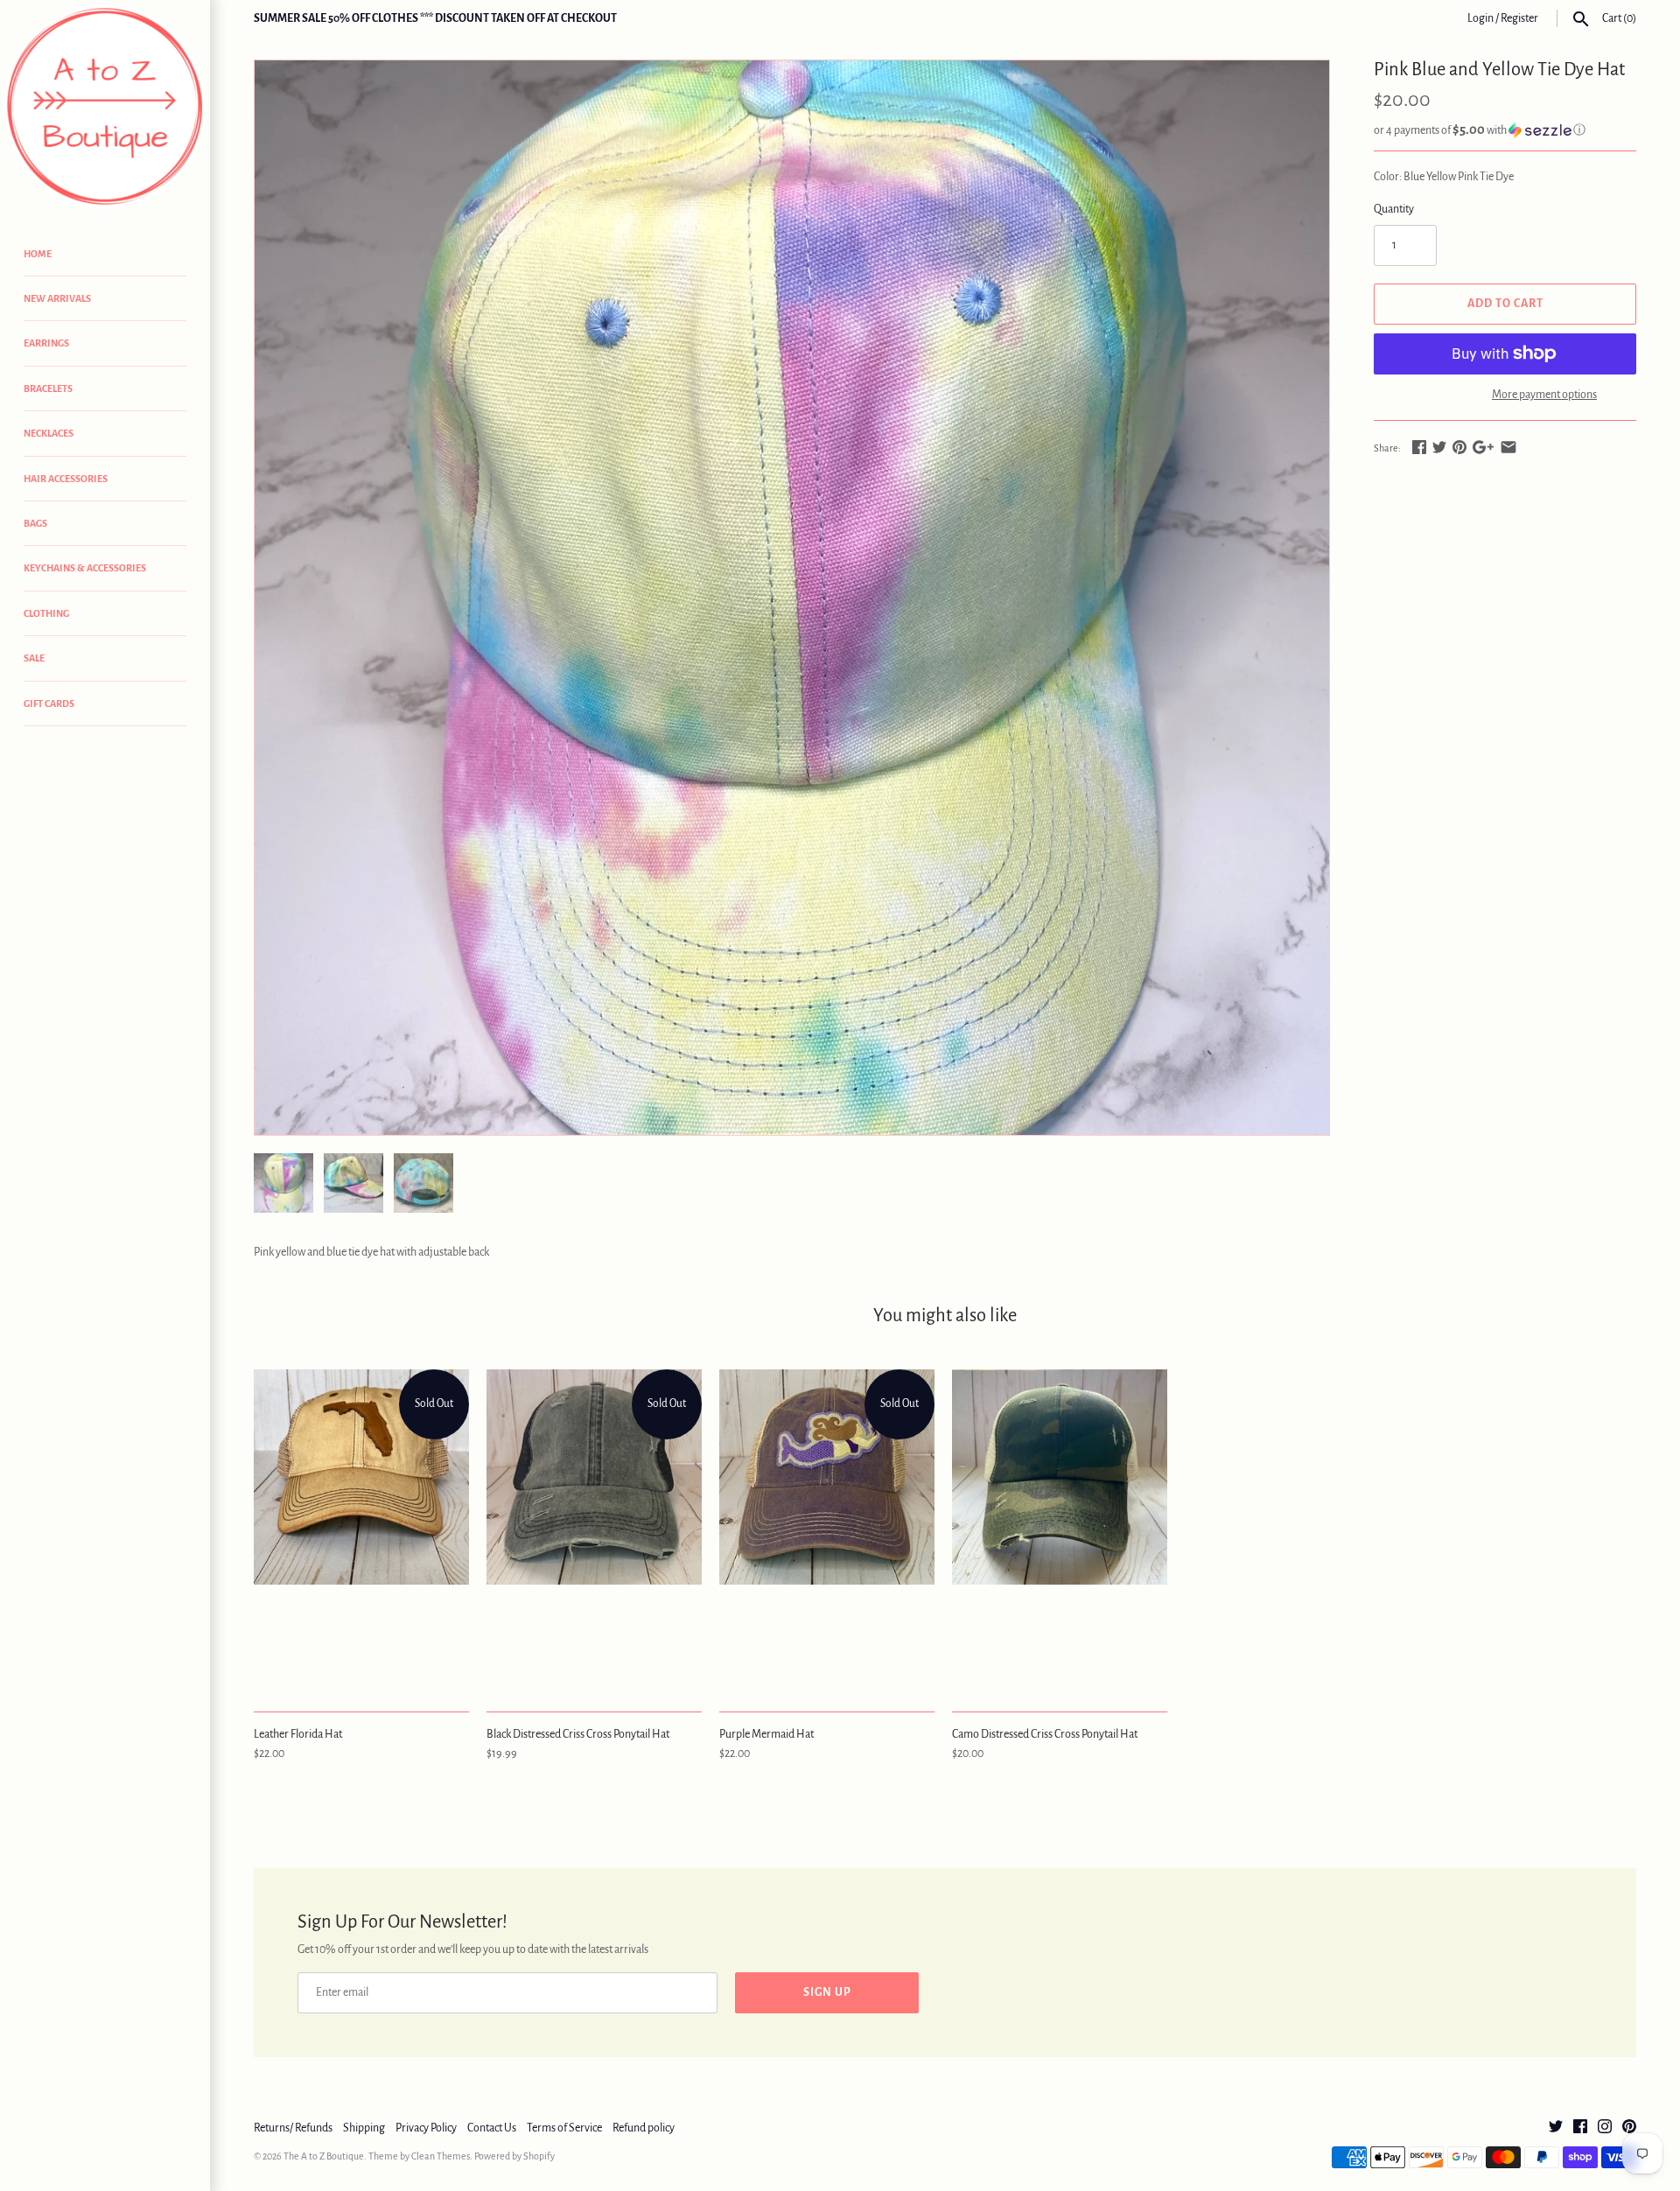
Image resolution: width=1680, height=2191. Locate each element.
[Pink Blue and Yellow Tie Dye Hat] (792, 598)
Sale (34, 658)
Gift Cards (49, 703)
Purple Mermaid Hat (766, 1734)
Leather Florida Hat (298, 1734)
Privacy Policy (426, 2128)
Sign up (827, 1992)
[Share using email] (1508, 447)
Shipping (364, 2128)
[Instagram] (1605, 2128)
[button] (1505, 130)
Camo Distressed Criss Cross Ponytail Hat (1045, 1734)
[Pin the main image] (1459, 447)
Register (1519, 18)
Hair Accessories (66, 479)
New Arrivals (57, 298)
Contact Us (492, 2128)
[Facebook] (1580, 2128)
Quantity (1394, 209)
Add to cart (1505, 304)
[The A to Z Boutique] (105, 107)
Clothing (46, 613)
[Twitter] (1556, 2128)
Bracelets (48, 388)
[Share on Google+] (1483, 447)
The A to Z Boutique (324, 2156)
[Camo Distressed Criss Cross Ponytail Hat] (1060, 1531)
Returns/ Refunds (293, 2128)
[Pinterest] (1629, 2128)
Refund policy (644, 2128)
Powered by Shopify (514, 2156)
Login (1480, 18)
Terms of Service (564, 2128)
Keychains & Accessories (85, 568)
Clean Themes (441, 2156)
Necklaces (49, 433)
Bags (35, 523)
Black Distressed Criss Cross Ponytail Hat (578, 1734)
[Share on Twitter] (1439, 447)
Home (38, 254)
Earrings (46, 343)
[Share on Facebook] (1419, 447)
